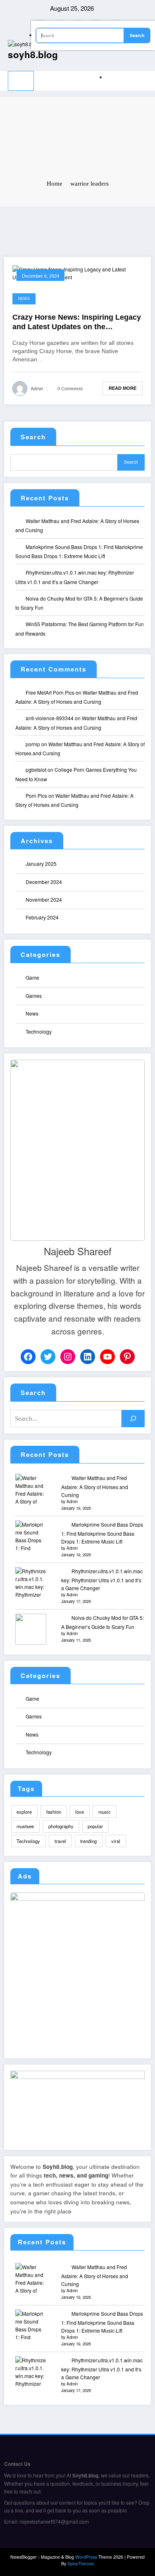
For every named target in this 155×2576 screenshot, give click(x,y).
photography (61, 1826)
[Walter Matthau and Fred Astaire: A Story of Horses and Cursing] (31, 1489)
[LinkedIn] (88, 1357)
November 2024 (44, 899)
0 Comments (70, 389)
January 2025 (41, 864)
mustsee (25, 1826)
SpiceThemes (81, 2563)
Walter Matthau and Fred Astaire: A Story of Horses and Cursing (95, 1486)
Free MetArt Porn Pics (50, 692)
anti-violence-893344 (50, 718)
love (80, 1812)
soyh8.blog (33, 54)
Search (33, 437)
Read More (123, 388)
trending (88, 1841)
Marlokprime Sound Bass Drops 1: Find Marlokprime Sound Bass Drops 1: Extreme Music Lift (102, 1533)
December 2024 (44, 882)
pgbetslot (36, 770)
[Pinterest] (127, 1357)
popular (95, 1826)
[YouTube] (107, 1357)
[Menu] (21, 81)
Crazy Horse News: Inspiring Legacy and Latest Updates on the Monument (77, 323)
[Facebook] (28, 1357)
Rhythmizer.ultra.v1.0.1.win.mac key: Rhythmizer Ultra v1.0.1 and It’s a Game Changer (102, 1580)
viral (116, 1841)
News (24, 299)
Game (32, 977)
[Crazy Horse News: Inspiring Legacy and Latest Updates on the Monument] (77, 272)
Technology (39, 1031)
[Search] (108, 77)
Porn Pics (36, 795)
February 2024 (42, 917)
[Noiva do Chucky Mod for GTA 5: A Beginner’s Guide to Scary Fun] (31, 1629)
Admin (37, 389)
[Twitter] (48, 1357)
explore (24, 1812)
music (105, 1812)
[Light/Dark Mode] (145, 75)
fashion (54, 1812)
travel (60, 1841)
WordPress (86, 2557)
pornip (33, 744)
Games (34, 996)
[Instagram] (68, 1357)
